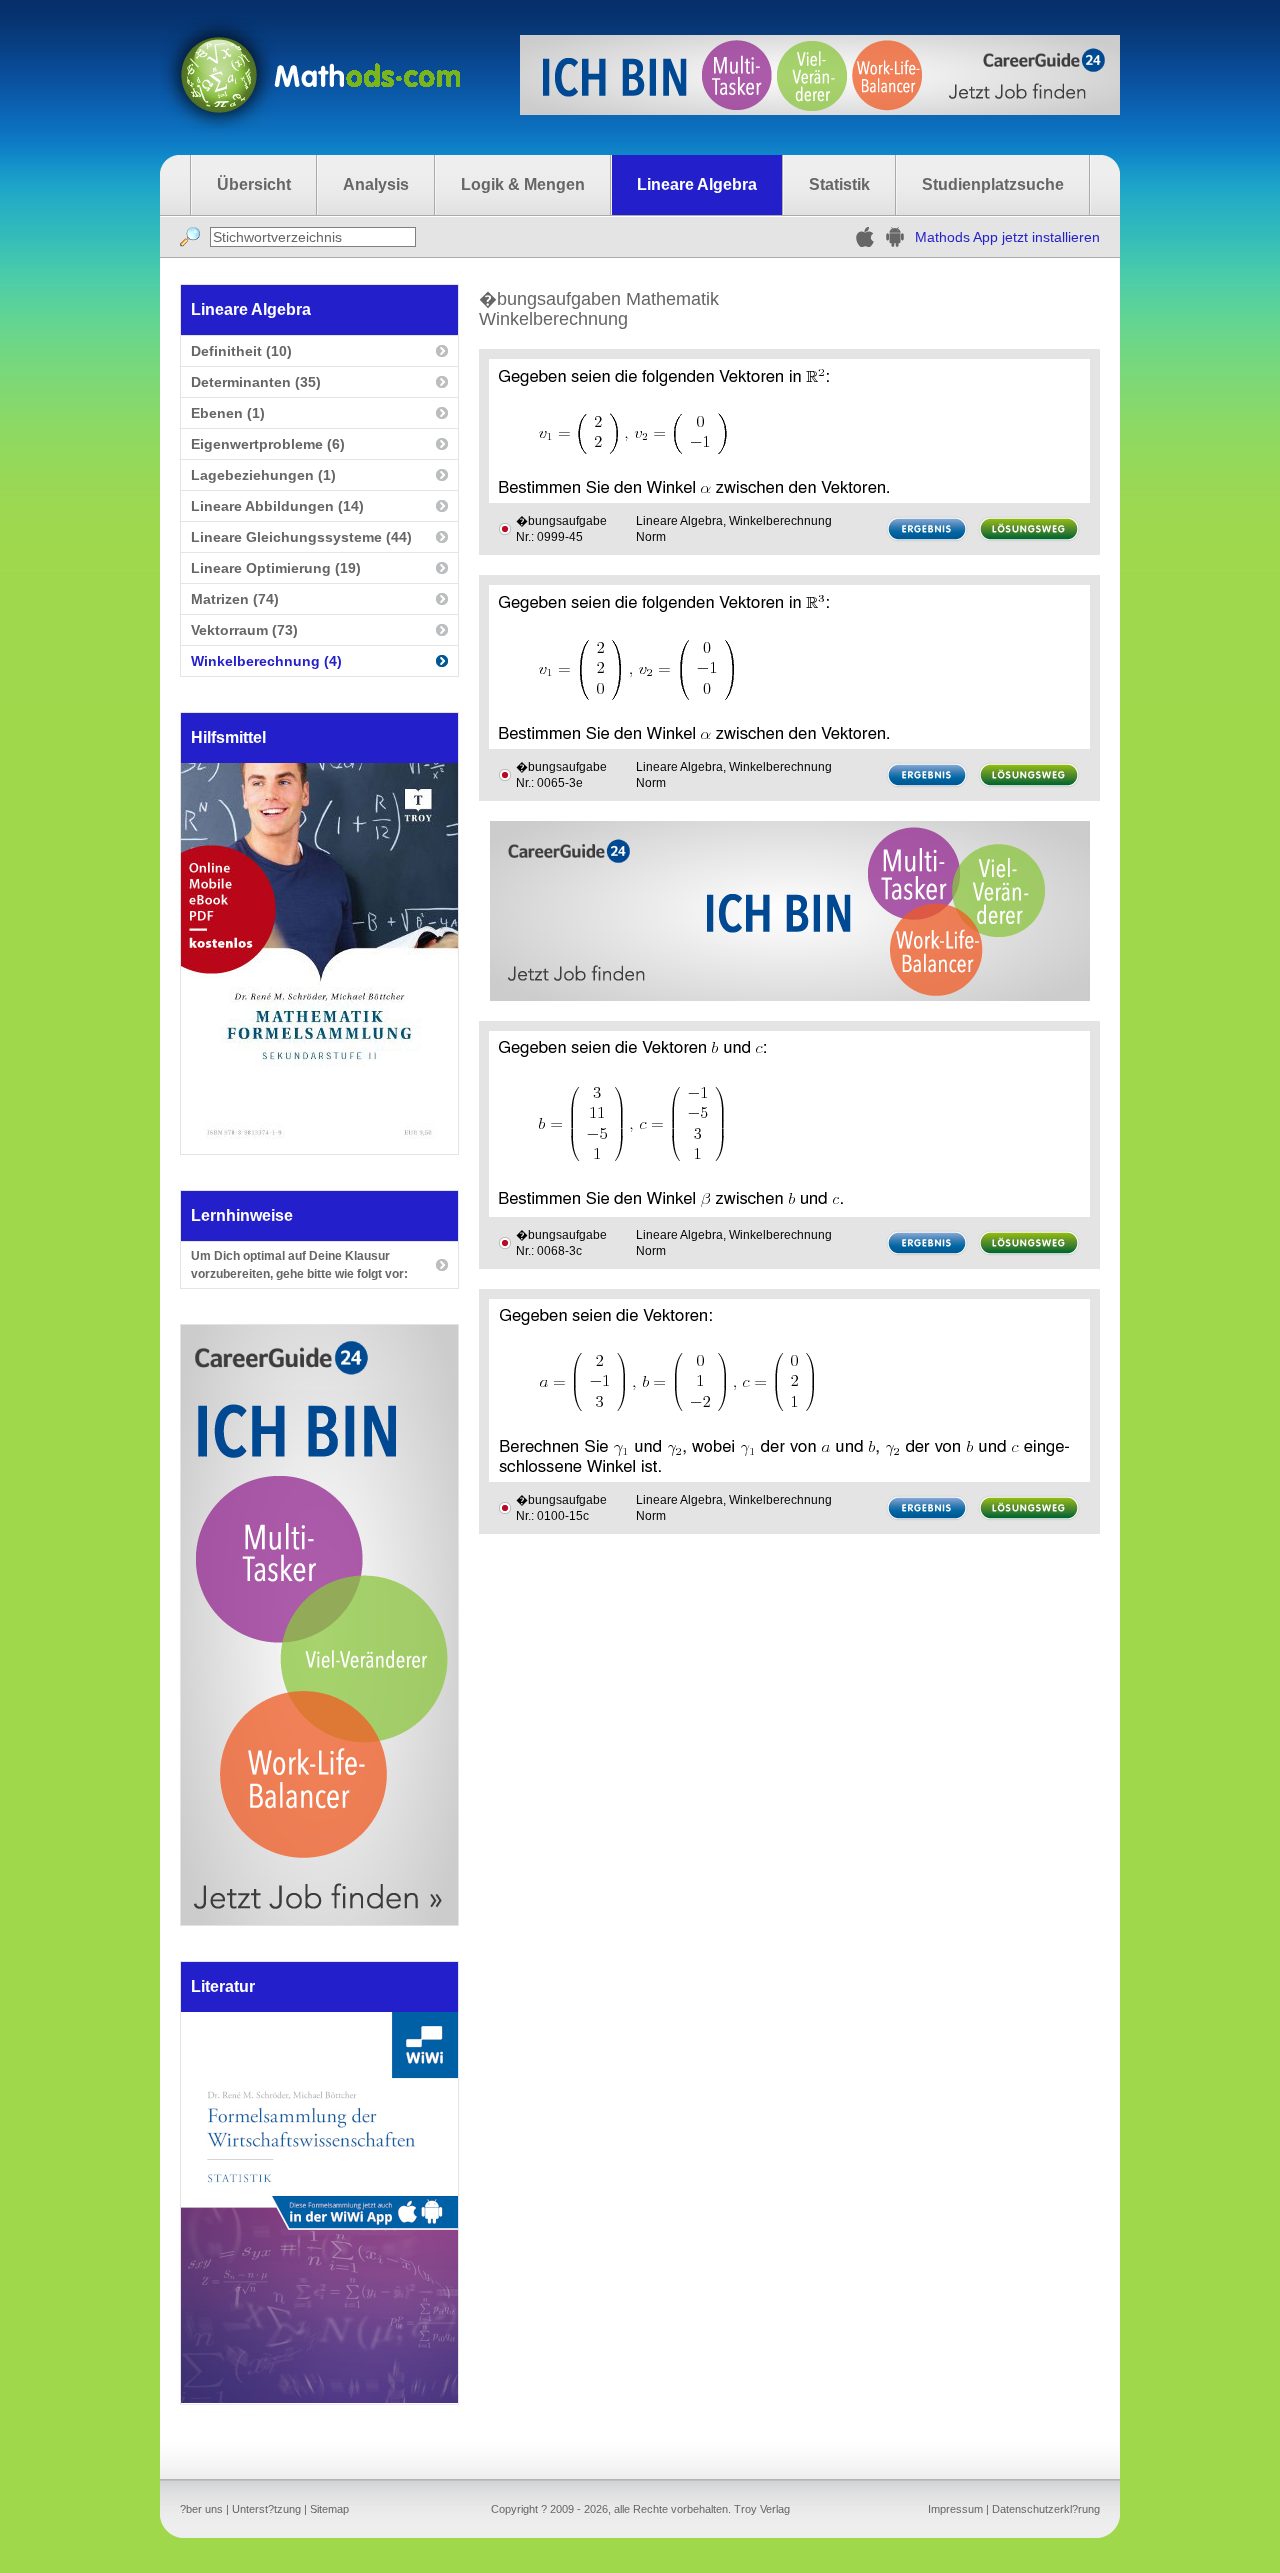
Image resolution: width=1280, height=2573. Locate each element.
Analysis (376, 184)
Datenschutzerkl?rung (1046, 2509)
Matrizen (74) (235, 599)
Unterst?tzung (266, 2509)
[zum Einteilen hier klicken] (505, 529)
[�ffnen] (319, 2397)
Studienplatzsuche (993, 184)
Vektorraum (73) (244, 630)
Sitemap (329, 2509)
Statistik (839, 184)
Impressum (955, 2509)
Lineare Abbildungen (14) (277, 506)
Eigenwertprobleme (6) (268, 444)
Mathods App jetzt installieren (1007, 237)
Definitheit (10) (241, 351)
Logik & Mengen (523, 184)
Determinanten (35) (256, 382)
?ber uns (201, 2509)
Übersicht (254, 184)
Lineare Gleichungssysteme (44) (301, 537)
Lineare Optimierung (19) (276, 568)
